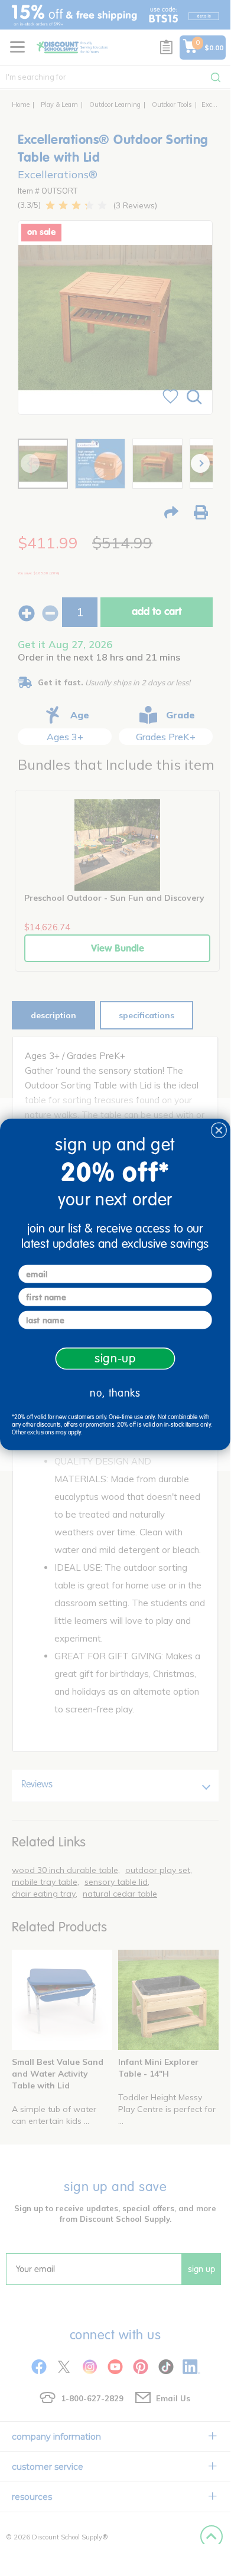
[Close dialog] (219, 1130)
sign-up (115, 1358)
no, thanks (115, 1393)
